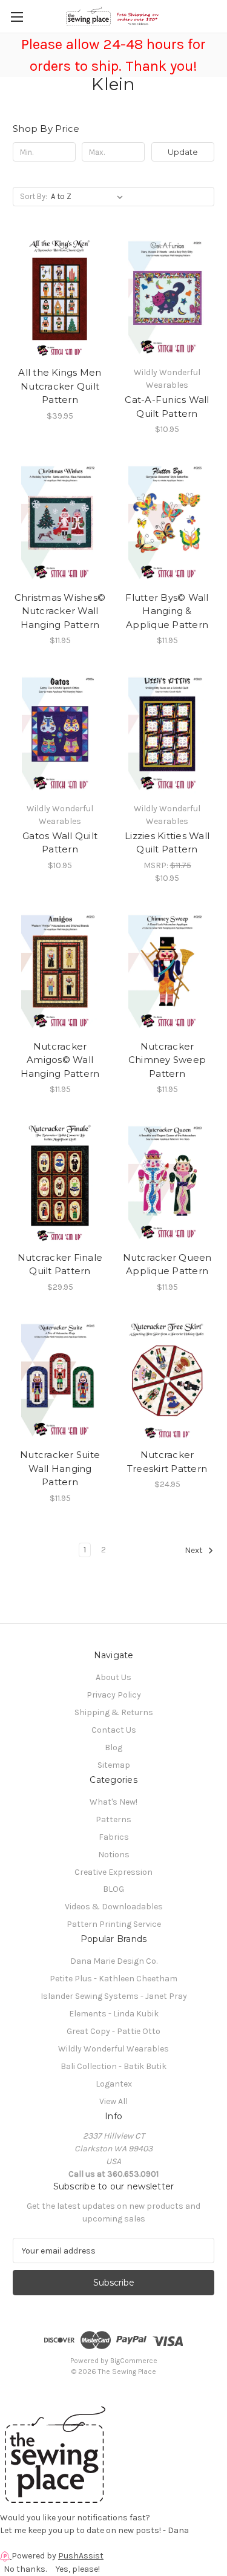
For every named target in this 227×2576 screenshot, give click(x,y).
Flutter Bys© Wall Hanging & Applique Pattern (167, 611)
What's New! (113, 1802)
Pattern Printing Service (114, 1924)
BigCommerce (134, 2361)
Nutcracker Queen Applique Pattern (167, 1264)
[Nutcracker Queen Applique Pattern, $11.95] (167, 1183)
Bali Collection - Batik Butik (113, 2066)
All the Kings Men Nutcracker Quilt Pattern (60, 386)
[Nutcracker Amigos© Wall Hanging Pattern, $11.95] (60, 972)
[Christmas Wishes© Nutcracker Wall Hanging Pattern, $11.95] (60, 523)
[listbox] (89, 197)
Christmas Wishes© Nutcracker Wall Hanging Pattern (60, 611)
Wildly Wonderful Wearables (113, 2049)
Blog (113, 1747)
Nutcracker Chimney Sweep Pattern (167, 1060)
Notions (114, 1855)
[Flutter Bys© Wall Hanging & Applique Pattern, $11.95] (167, 523)
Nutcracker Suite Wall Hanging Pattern (60, 1468)
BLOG (113, 1889)
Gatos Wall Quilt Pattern (60, 843)
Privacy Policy (114, 1695)
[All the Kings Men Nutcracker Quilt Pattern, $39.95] (60, 298)
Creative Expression (113, 1872)
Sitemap (114, 1765)
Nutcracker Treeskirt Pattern (167, 1462)
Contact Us (114, 1730)
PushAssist (81, 2556)
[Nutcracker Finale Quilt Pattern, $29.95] (60, 1183)
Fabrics (114, 1837)
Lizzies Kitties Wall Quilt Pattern (167, 843)
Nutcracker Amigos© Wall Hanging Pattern (60, 1060)
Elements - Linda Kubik (114, 2014)
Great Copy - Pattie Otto (113, 2031)
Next (195, 1550)
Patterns (113, 1819)
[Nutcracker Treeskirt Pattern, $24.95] (167, 1381)
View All (113, 2101)
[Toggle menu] (17, 17)
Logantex (114, 2084)
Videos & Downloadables (114, 1907)
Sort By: (34, 196)
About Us (113, 1677)
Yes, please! (78, 2569)
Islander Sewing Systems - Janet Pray (114, 1996)
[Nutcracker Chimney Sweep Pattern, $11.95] (167, 972)
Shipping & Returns (114, 1712)
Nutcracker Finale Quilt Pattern (60, 1264)
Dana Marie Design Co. (114, 1961)
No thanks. (25, 2569)
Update (183, 152)
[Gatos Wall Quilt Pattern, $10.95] (60, 734)
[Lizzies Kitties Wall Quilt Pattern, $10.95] (167, 734)
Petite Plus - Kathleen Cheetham (113, 1979)
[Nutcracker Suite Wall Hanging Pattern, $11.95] (60, 1381)
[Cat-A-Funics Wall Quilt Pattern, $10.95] (167, 298)
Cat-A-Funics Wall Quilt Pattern (167, 407)
